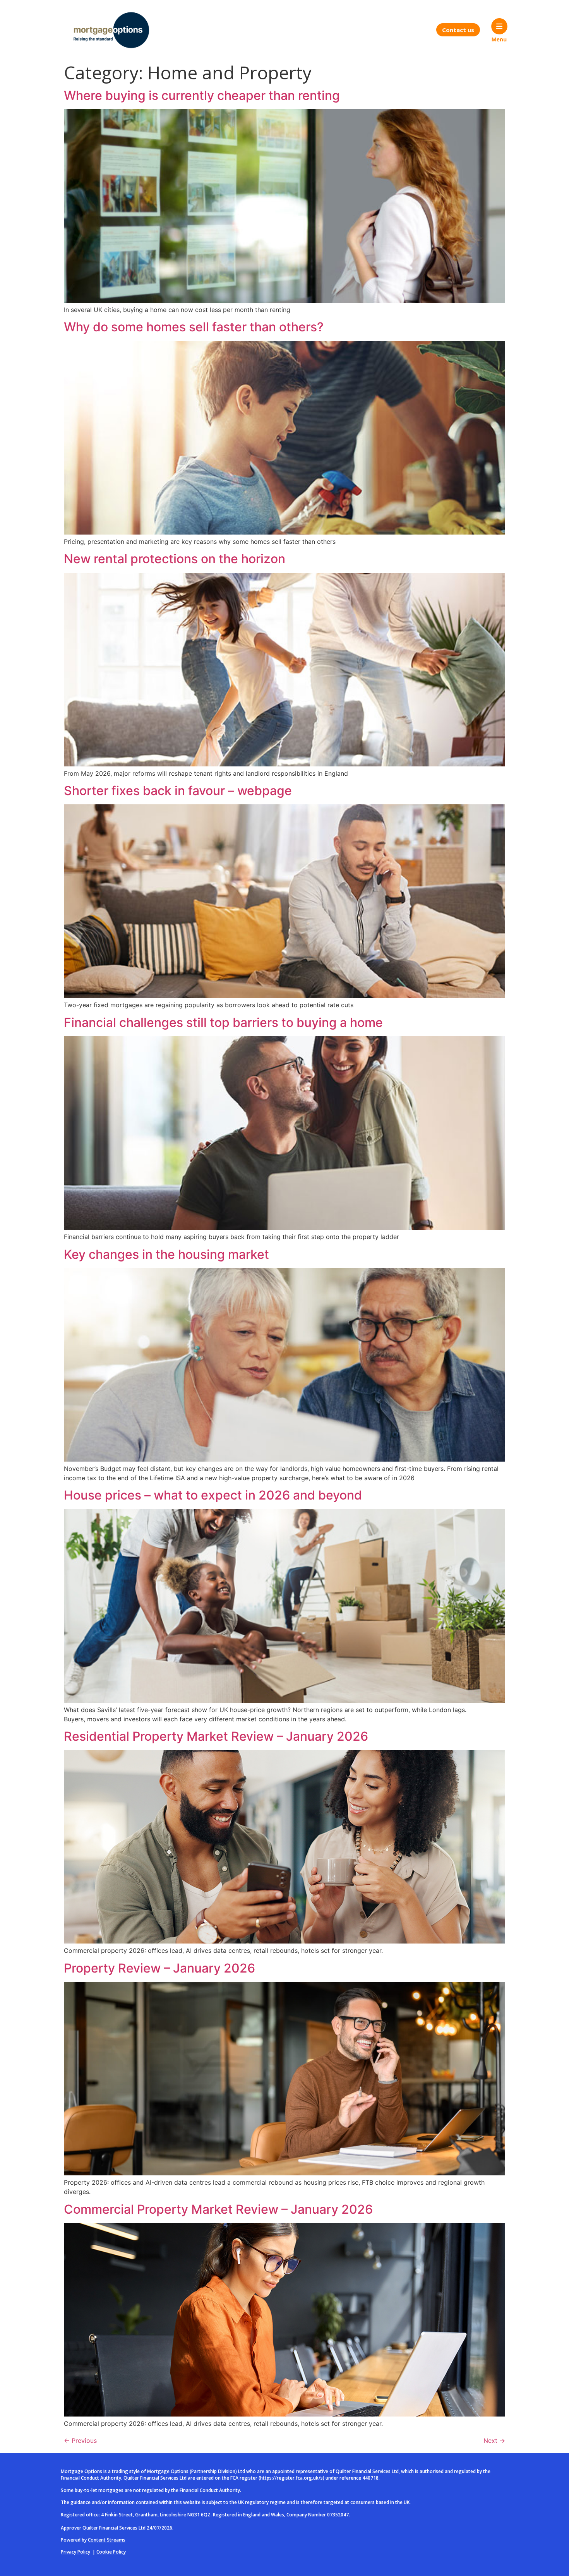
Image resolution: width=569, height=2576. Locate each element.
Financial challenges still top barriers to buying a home (223, 1022)
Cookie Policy (111, 2552)
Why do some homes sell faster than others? (194, 327)
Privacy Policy (75, 2552)
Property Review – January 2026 (159, 1968)
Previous (80, 2441)
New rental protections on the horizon (175, 559)
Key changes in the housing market (166, 1254)
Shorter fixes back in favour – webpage (178, 791)
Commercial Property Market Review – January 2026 (218, 2209)
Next (494, 2441)
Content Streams (107, 2540)
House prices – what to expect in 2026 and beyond (213, 1495)
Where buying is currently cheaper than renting (202, 95)
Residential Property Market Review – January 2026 (216, 1736)
